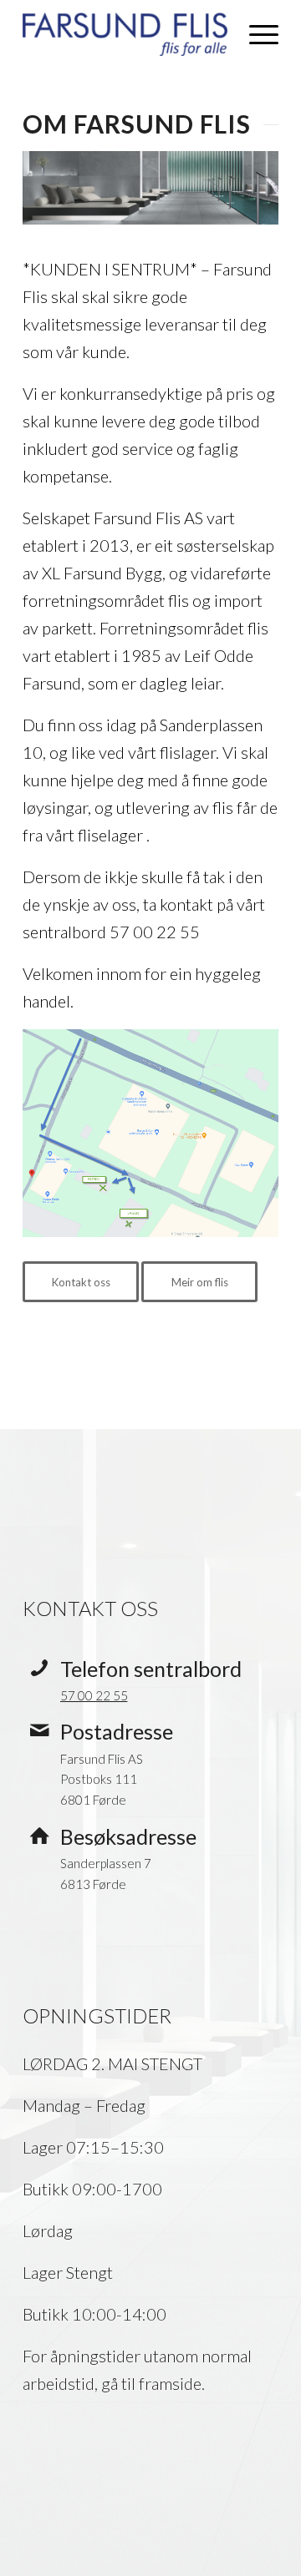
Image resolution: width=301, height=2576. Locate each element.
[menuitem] (255, 34)
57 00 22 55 (94, 1695)
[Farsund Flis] (125, 34)
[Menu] (255, 34)
